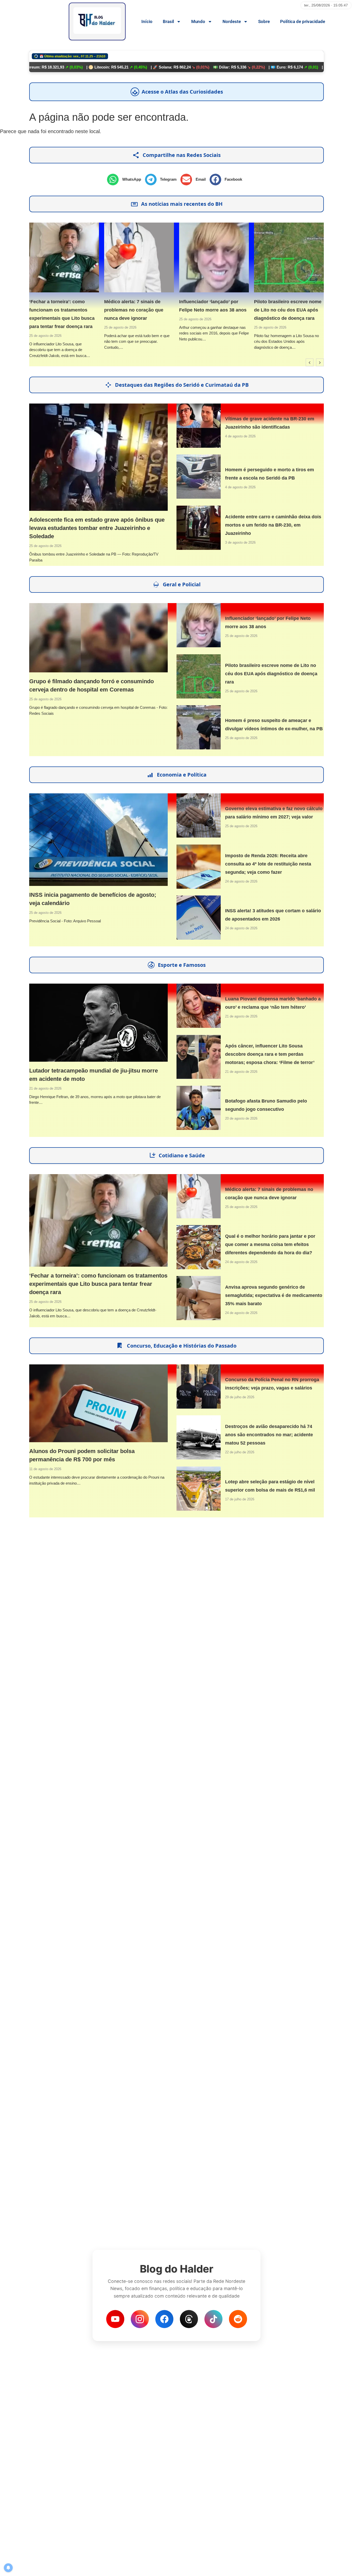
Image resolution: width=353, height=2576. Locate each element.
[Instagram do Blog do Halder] (140, 2319)
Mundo (198, 21)
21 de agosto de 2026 (45, 1088)
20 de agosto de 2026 (241, 1118)
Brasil (168, 21)
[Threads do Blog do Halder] (189, 2319)
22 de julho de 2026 (240, 1452)
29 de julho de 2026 (240, 1397)
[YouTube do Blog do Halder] (115, 2319)
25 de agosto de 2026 (94, 327)
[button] (126, 180)
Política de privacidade (303, 21)
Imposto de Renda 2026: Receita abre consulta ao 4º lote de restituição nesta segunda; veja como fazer (268, 864)
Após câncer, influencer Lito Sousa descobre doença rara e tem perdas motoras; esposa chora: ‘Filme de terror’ (270, 1054)
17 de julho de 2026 (240, 1499)
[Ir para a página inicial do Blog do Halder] (97, 21)
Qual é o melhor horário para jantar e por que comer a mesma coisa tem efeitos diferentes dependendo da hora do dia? (270, 1244)
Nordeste (232, 21)
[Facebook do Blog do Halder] (164, 2319)
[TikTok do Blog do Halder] (213, 2319)
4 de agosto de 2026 (240, 436)
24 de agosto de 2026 (241, 881)
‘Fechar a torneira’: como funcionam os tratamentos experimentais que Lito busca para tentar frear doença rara (98, 1284)
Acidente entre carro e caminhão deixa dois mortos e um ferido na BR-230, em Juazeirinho (273, 525)
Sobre (264, 21)
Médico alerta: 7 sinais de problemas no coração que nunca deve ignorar (108, 310)
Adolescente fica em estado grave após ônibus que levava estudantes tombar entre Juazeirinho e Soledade (97, 528)
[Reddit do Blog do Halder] (238, 2319)
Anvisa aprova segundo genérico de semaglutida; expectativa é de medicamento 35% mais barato (274, 1295)
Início (147, 21)
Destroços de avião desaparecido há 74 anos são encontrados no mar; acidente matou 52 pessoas (269, 1435)
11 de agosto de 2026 (45, 1469)
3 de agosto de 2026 (240, 542)
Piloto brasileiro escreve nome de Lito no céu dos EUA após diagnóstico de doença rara (262, 310)
